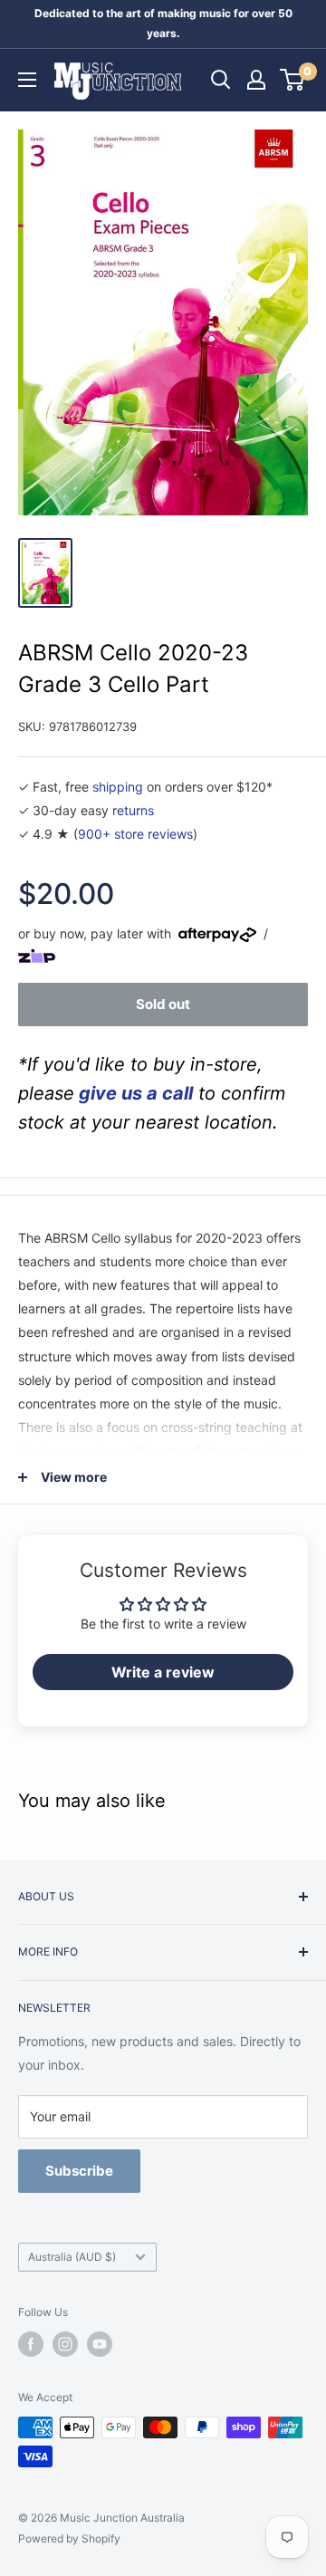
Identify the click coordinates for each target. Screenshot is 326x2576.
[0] (293, 80)
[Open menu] (27, 80)
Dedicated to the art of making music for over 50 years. (163, 23)
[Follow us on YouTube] (100, 2344)
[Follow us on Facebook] (31, 2344)
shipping (118, 787)
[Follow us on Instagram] (65, 2344)
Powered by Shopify (69, 2538)
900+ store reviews (135, 834)
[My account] (256, 80)
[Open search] (221, 80)
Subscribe (79, 2171)
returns (133, 810)
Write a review (163, 1672)
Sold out (163, 1004)
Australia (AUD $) (72, 2257)
